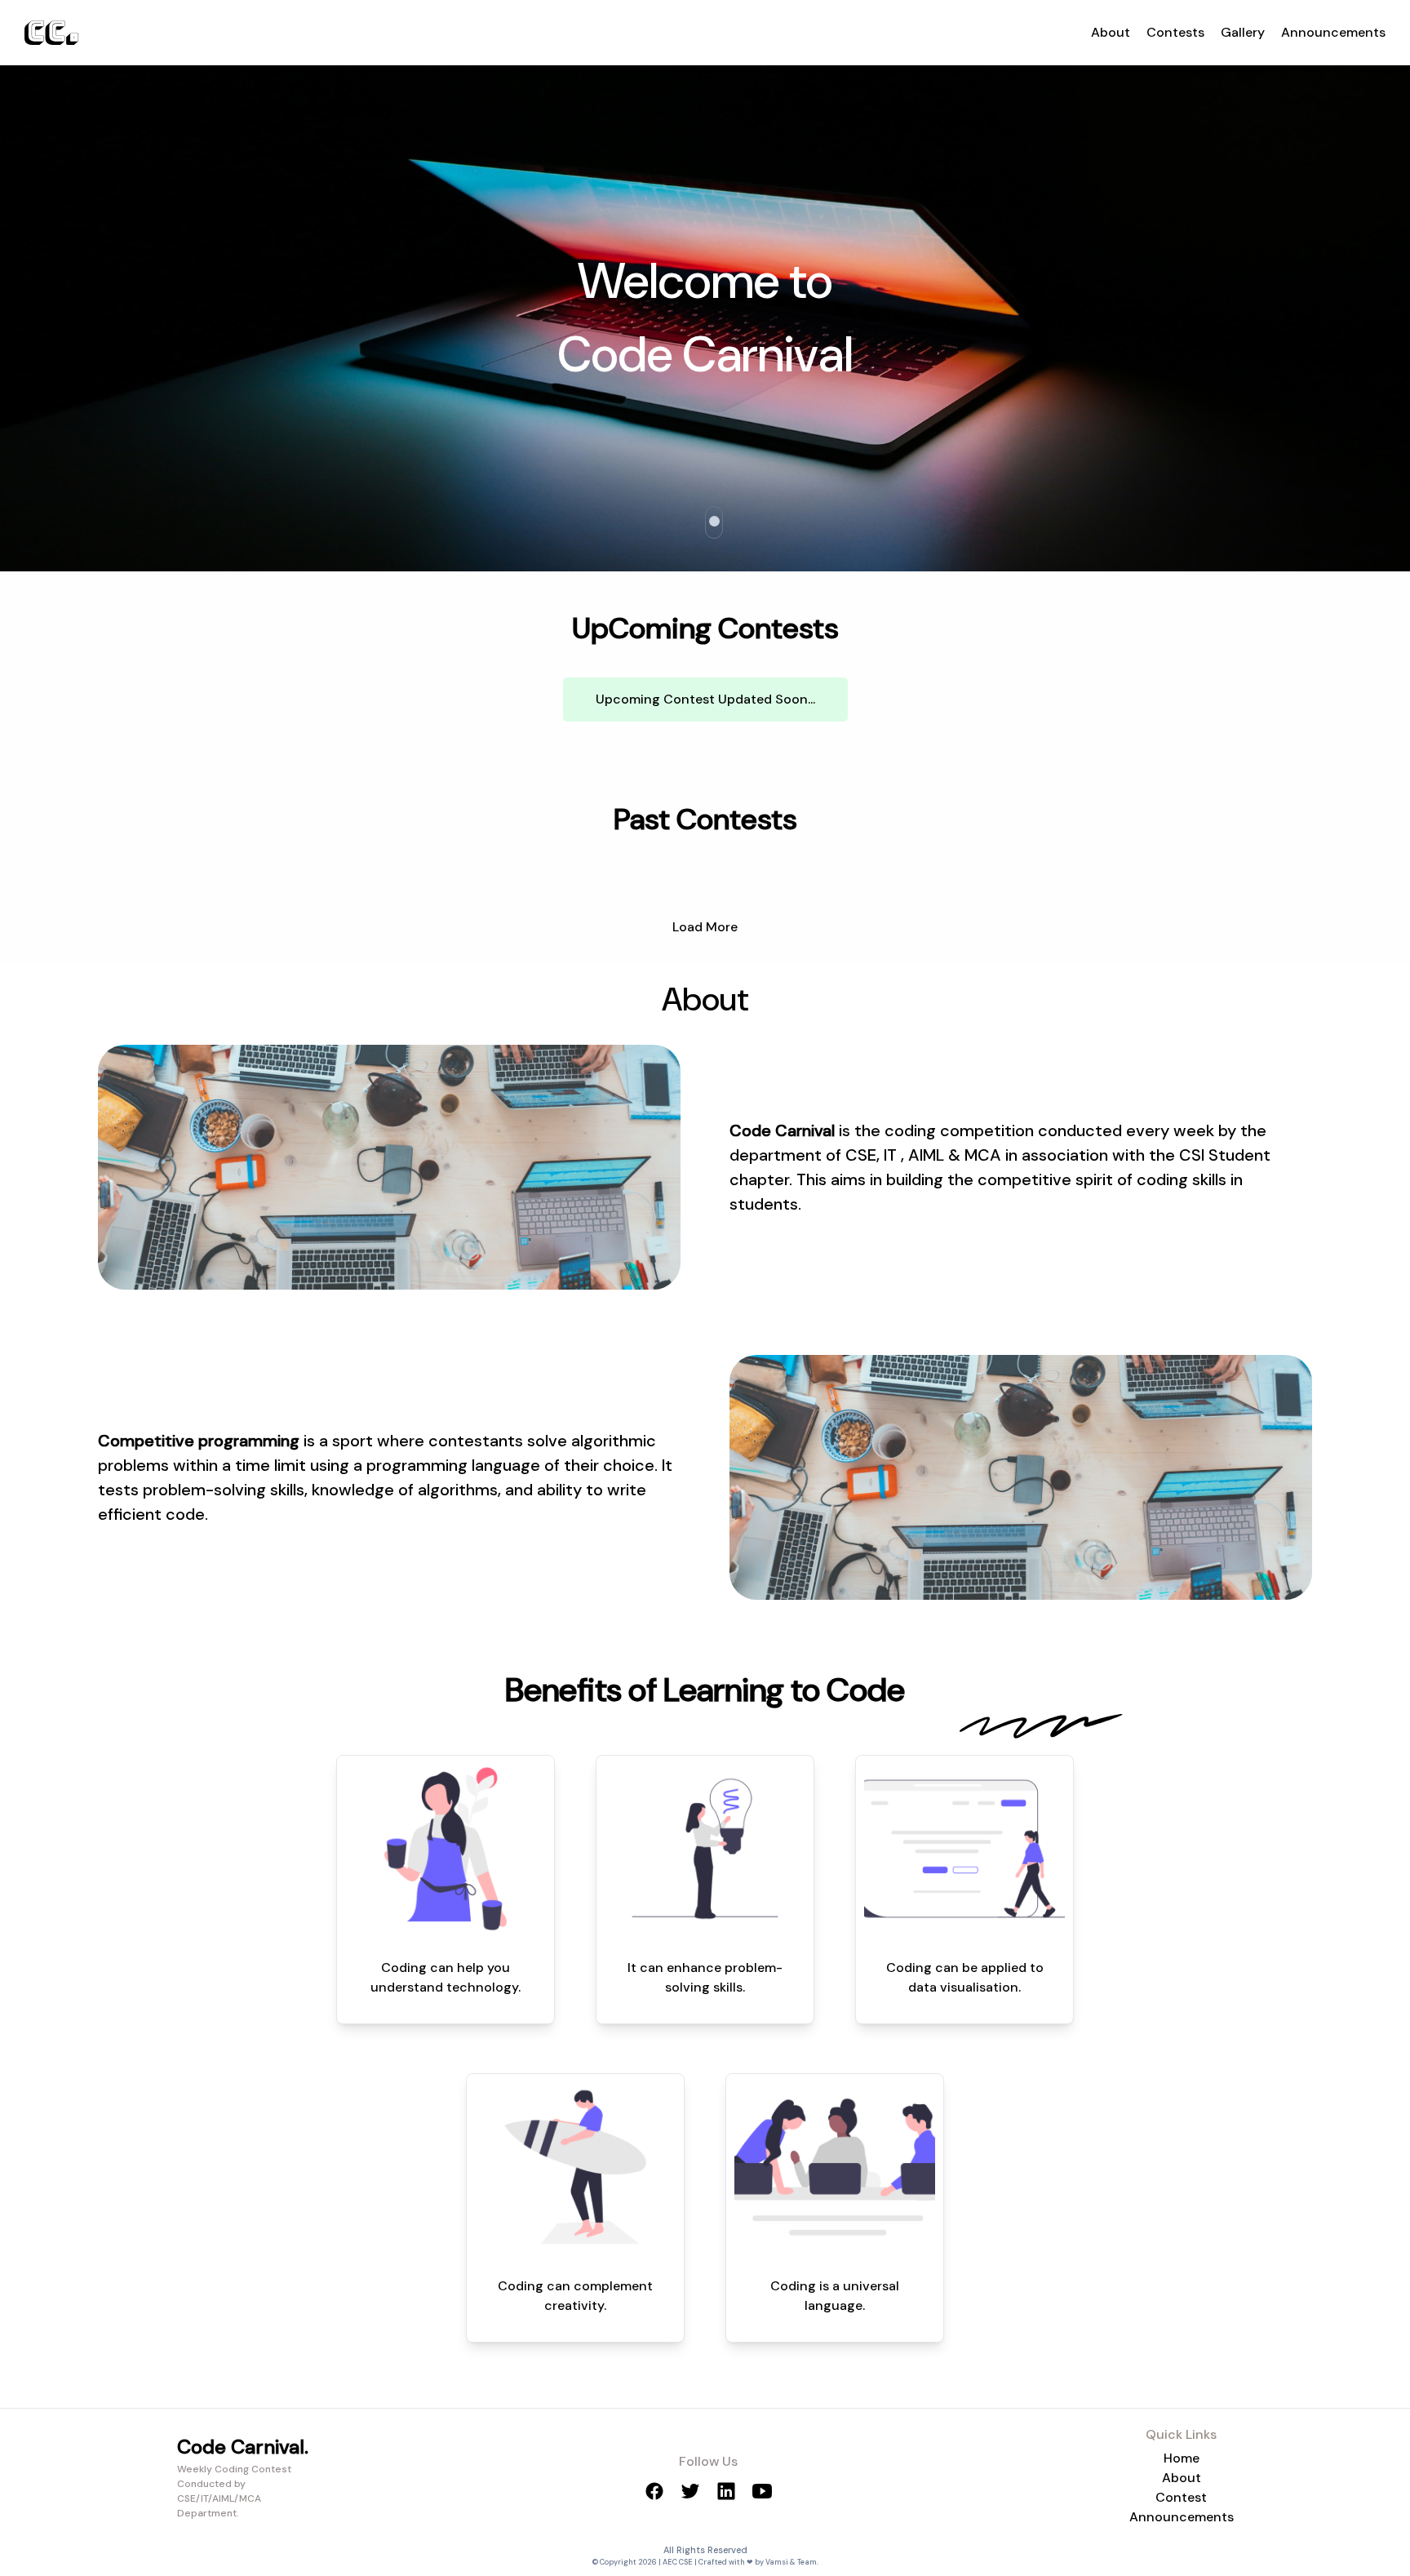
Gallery (1243, 32)
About (1111, 32)
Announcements (1333, 32)
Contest (1181, 2497)
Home (1182, 2458)
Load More (705, 927)
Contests (1175, 32)
